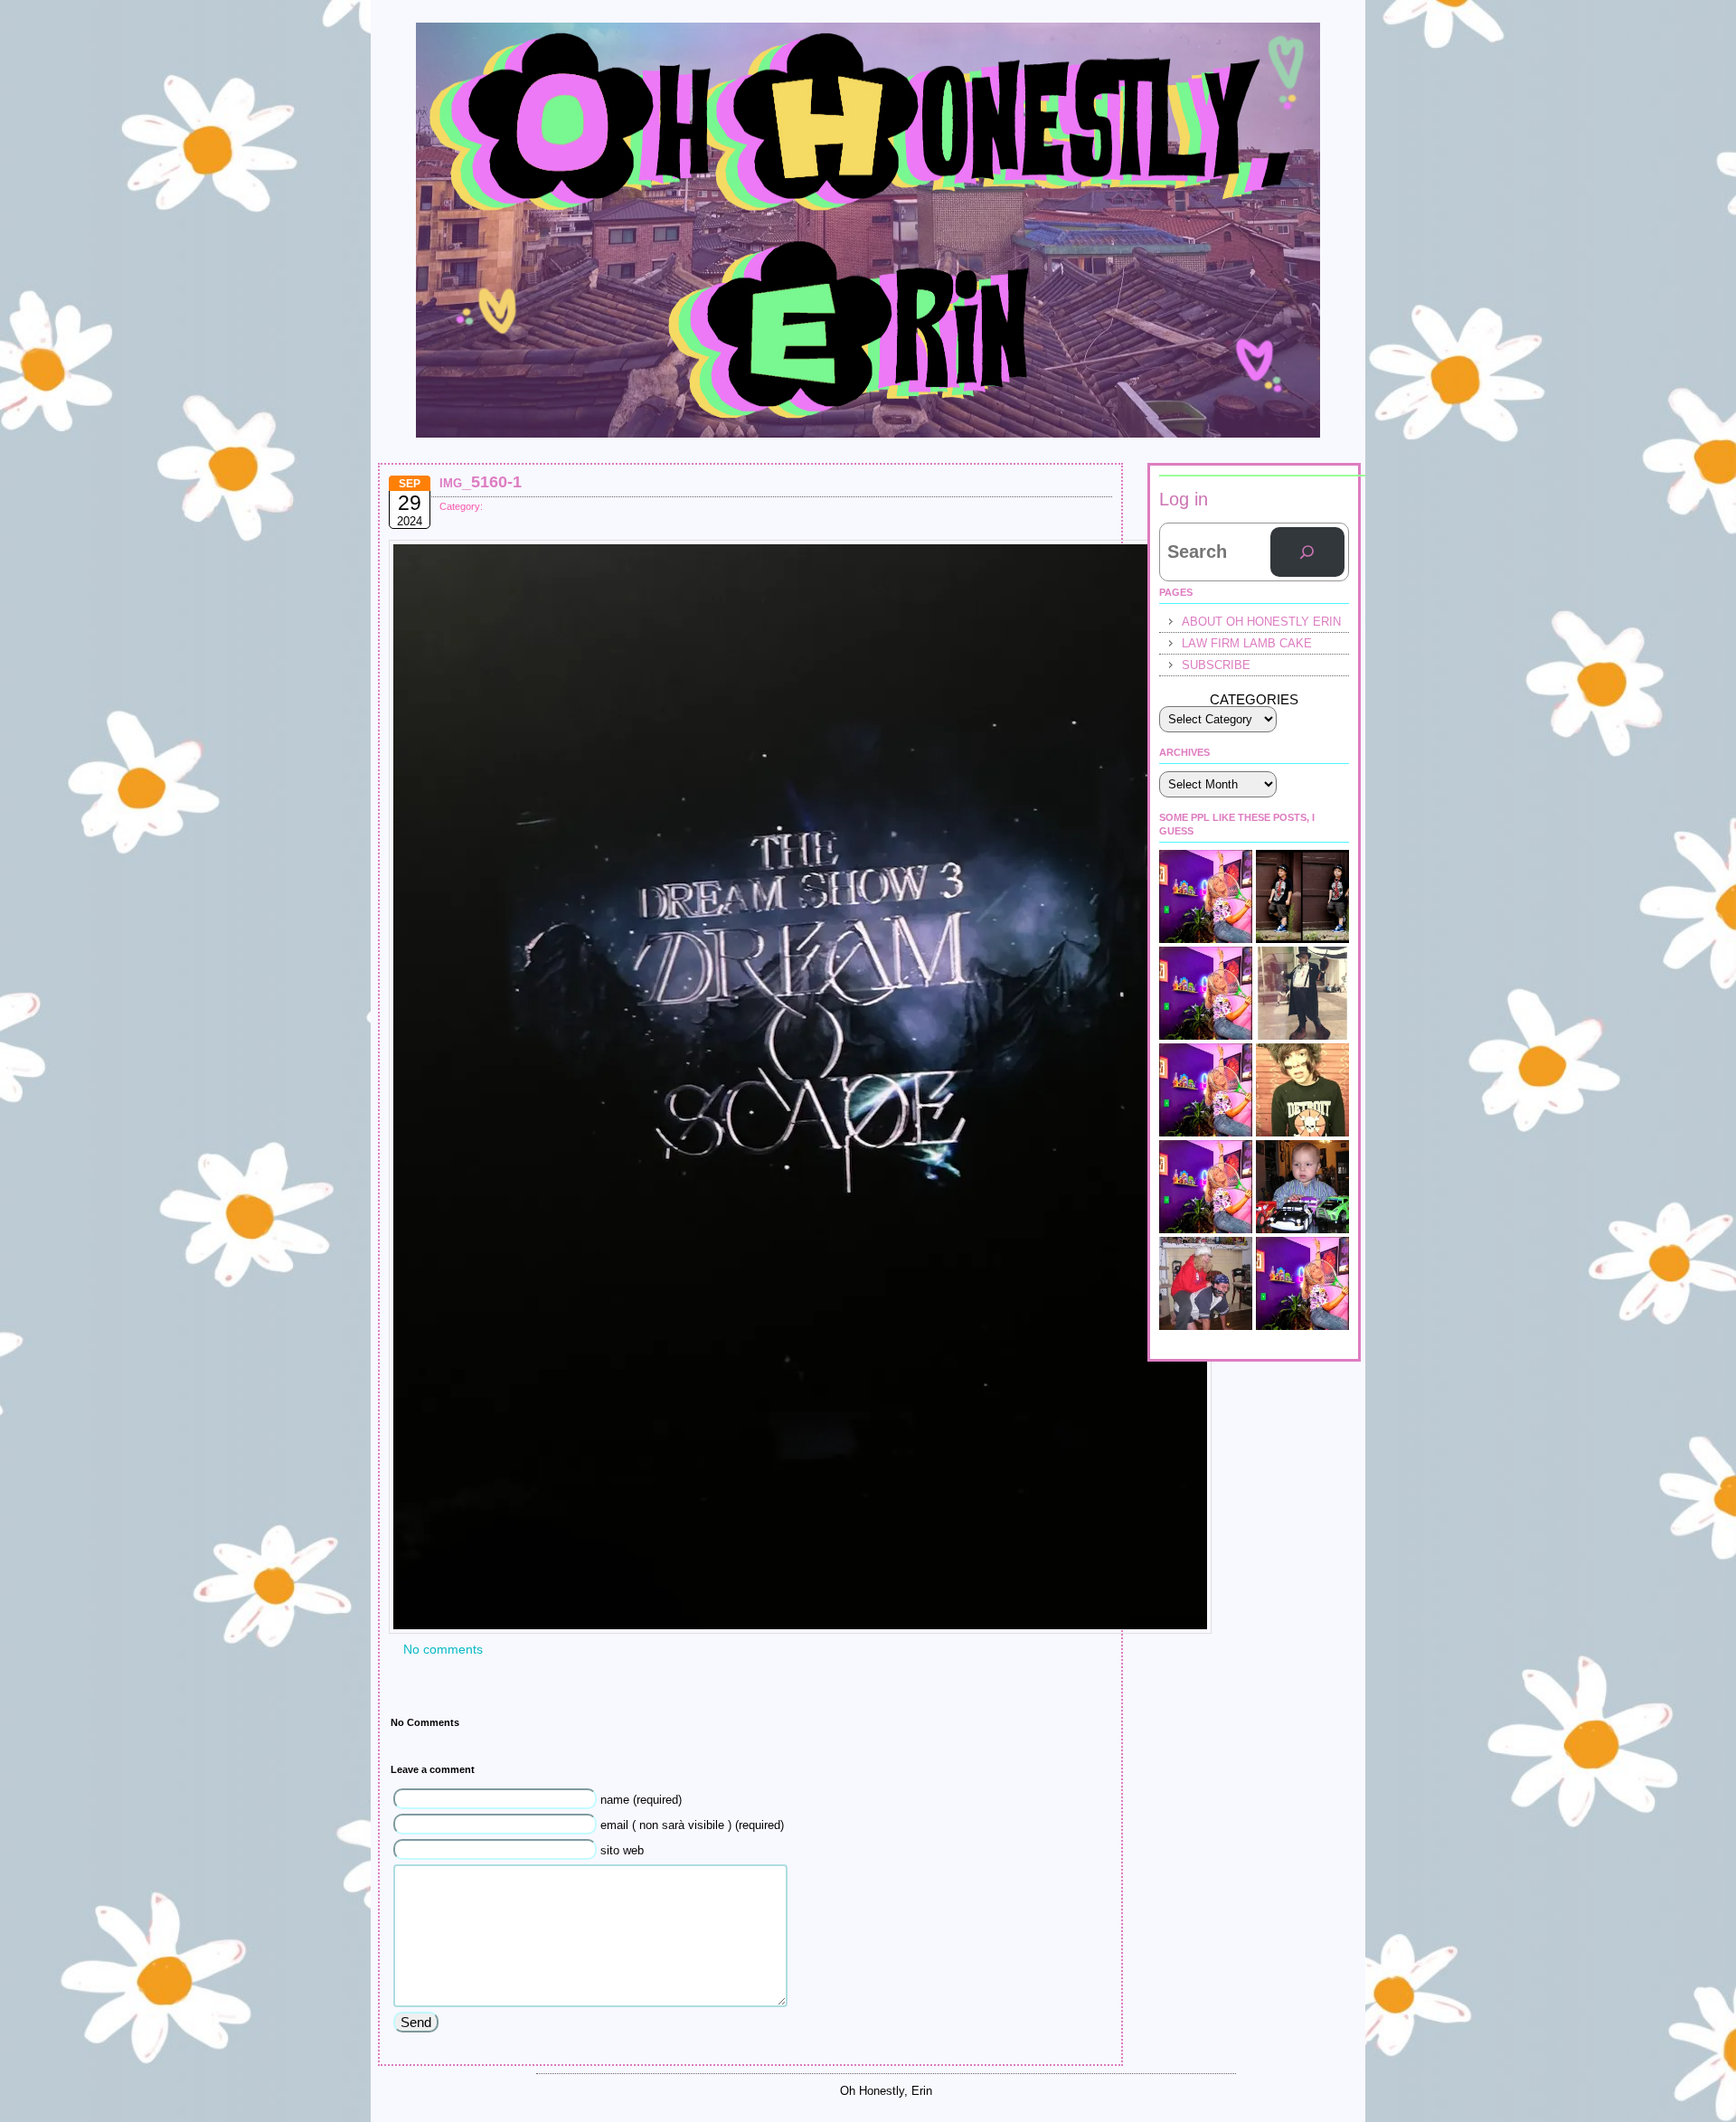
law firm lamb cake (1247, 643)
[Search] (1307, 552)
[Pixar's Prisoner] (1302, 1187)
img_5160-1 (481, 482)
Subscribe (1216, 665)
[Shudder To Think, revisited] (1206, 1090)
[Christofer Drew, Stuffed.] (1302, 1090)
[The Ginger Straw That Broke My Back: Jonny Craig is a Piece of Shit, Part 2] (1206, 1187)
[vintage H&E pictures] (1206, 1283)
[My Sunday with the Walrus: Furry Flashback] (1302, 993)
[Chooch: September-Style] (1302, 896)
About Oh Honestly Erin (1261, 622)
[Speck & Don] (1206, 896)
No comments (443, 1649)
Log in (1184, 499)
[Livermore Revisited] (1302, 1283)
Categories (1254, 699)
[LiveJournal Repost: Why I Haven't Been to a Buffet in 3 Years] (1206, 993)
